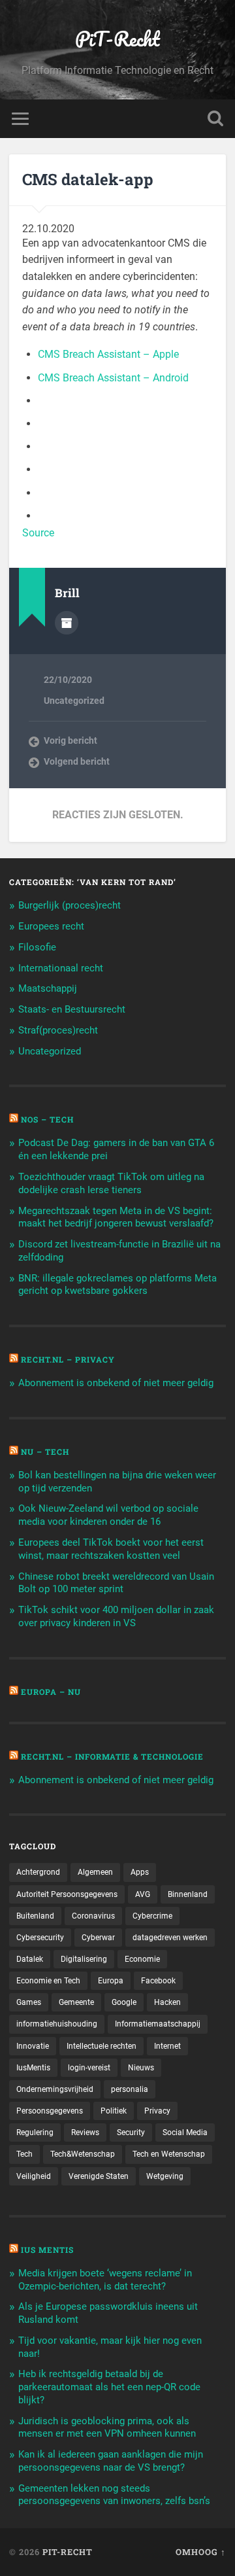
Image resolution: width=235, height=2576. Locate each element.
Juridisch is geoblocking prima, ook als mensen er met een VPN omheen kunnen (107, 2428)
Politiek (114, 2111)
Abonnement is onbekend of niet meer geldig (116, 1383)
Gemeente (76, 2002)
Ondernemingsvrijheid (55, 2089)
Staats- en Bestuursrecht (72, 1009)
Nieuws (141, 2068)
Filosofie (37, 947)
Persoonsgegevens (50, 2111)
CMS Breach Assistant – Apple (108, 354)
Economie (142, 1959)
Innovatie (33, 2046)
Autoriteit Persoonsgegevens (67, 1894)
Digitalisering (84, 1959)
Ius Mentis (47, 2250)
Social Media (185, 2132)
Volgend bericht (77, 761)
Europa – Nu (51, 1692)
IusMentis (33, 2068)
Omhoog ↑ (201, 2552)
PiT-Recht (117, 39)
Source (38, 533)
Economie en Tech (48, 1981)
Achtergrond (38, 1872)
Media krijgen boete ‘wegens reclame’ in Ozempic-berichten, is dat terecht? (105, 2280)
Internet (167, 2046)
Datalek (30, 1959)
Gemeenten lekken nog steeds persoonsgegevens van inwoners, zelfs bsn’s (114, 2495)
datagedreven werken (170, 1938)
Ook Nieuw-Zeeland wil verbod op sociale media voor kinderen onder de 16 (108, 1515)
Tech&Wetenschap (83, 2154)
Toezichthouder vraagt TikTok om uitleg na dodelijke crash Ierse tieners (111, 1183)
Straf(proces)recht (58, 1030)
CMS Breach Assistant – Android (113, 378)
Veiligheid (34, 2176)
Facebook (158, 1981)
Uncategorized (74, 701)
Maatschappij (48, 988)
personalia (130, 2089)
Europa (111, 1981)
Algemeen (95, 1872)
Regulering (35, 2132)
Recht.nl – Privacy (68, 1359)
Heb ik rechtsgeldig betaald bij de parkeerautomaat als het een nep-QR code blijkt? (109, 2387)
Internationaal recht (61, 968)
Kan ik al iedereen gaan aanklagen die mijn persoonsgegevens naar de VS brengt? (111, 2461)
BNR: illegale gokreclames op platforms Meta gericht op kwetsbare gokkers (117, 1285)
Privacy (157, 2111)
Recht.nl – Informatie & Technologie (112, 1756)
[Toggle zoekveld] (215, 119)
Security (131, 2132)
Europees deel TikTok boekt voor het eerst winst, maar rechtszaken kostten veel (111, 1549)
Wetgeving (165, 2176)
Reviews (85, 2132)
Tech (24, 2154)
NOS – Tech (47, 1119)
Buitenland (35, 1916)
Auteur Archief (67, 623)
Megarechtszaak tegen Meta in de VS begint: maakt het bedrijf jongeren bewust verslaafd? (116, 1217)
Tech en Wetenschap (169, 2154)
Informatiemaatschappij (158, 2024)
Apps (140, 1872)
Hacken (167, 2002)
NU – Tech (45, 1452)
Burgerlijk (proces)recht (70, 905)
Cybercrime (152, 1916)
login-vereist (89, 2068)
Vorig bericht (70, 740)
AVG (143, 1894)
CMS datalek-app (88, 179)
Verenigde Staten (99, 2176)
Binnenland (188, 1894)
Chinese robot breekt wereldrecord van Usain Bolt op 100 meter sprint (116, 1583)
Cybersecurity (40, 1938)
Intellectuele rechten (102, 2046)
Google (124, 2002)
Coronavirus (93, 1916)
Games (29, 2002)
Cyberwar (98, 1938)
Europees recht (51, 926)
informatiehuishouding (57, 2024)
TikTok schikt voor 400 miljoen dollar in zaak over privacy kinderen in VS (116, 1616)
